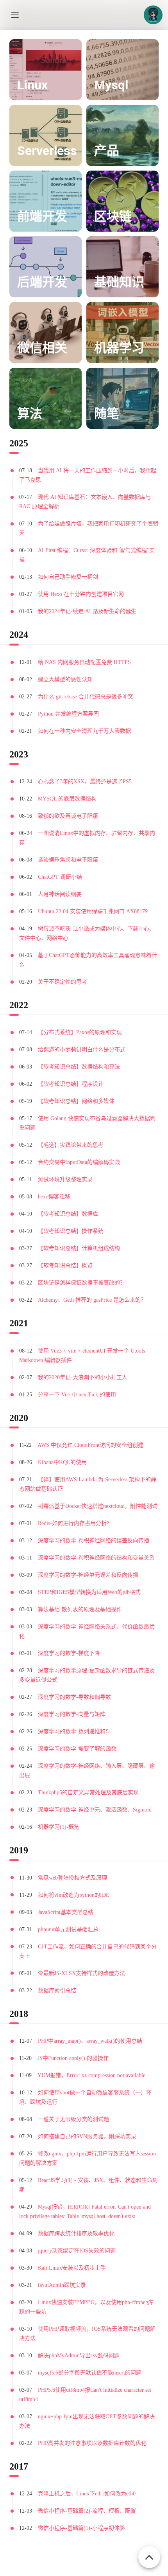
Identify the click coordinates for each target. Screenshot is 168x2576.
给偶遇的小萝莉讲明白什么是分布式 (82, 1050)
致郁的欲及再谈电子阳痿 (68, 816)
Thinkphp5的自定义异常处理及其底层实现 (88, 1793)
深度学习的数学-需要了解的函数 (77, 1749)
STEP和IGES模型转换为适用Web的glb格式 (89, 1592)
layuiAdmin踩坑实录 (62, 2285)
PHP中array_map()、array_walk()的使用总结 (90, 2041)
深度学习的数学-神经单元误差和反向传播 (88, 1575)
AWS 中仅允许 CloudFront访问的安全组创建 (90, 1445)
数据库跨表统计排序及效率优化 (76, 2233)
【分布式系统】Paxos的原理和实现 (80, 1032)
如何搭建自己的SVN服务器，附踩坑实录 (87, 2136)
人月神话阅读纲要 (60, 894)
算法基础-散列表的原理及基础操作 (80, 1609)
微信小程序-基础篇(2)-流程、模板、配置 (87, 2511)
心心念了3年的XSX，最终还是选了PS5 (85, 782)
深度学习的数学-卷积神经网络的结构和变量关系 (96, 1558)
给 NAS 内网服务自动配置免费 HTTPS (84, 662)
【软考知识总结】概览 (65, 1266)
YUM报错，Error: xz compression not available (91, 2075)
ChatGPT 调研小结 (60, 877)
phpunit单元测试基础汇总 (68, 1929)
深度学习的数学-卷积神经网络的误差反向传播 (94, 1541)
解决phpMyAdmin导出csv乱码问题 (79, 2356)
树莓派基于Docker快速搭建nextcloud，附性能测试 (98, 1506)
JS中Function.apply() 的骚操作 (73, 2058)
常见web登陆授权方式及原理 (72, 1878)
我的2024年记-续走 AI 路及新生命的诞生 (87, 611)
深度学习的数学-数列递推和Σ (73, 1731)
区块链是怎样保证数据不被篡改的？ (82, 1283)
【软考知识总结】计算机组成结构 (79, 1248)
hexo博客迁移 (54, 1197)
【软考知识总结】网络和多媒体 (76, 1101)
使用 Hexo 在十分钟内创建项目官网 (81, 594)
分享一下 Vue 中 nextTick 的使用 (77, 1395)
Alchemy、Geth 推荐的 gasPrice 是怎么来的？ (92, 1300)
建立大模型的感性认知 (65, 679)
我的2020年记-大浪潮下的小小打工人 (83, 1377)
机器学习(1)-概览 (59, 1827)
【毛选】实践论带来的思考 (71, 1145)
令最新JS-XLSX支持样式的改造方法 (81, 1973)
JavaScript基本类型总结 (66, 1912)
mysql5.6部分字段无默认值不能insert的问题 (90, 2373)
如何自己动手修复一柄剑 (68, 577)
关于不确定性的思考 (63, 982)
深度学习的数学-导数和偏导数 (74, 1697)
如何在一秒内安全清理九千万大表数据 (84, 731)
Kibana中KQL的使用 (62, 1462)
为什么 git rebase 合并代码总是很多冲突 (86, 697)
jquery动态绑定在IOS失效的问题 (77, 2251)
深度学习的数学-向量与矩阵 (72, 1714)
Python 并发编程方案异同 (68, 714)
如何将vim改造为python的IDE (74, 1895)
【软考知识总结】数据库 (68, 1214)
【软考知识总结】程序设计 (71, 1084)
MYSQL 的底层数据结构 (67, 799)
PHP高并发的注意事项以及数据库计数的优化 (92, 2443)
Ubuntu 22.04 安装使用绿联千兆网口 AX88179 (93, 911)
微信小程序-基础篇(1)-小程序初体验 (81, 2528)
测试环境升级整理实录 (65, 1179)
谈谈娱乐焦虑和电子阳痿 (68, 860)
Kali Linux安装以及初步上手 (72, 2268)
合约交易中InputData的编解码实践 (79, 1162)
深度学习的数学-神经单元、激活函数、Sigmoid (95, 1810)
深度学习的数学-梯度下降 (69, 1653)
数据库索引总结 (57, 1990)
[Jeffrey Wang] (153, 15)
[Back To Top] (149, 2553)
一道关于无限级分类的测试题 (73, 2119)
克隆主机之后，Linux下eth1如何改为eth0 (87, 2494)
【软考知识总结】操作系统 (71, 1231)
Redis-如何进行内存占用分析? (73, 1523)
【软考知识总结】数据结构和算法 (79, 1067)
